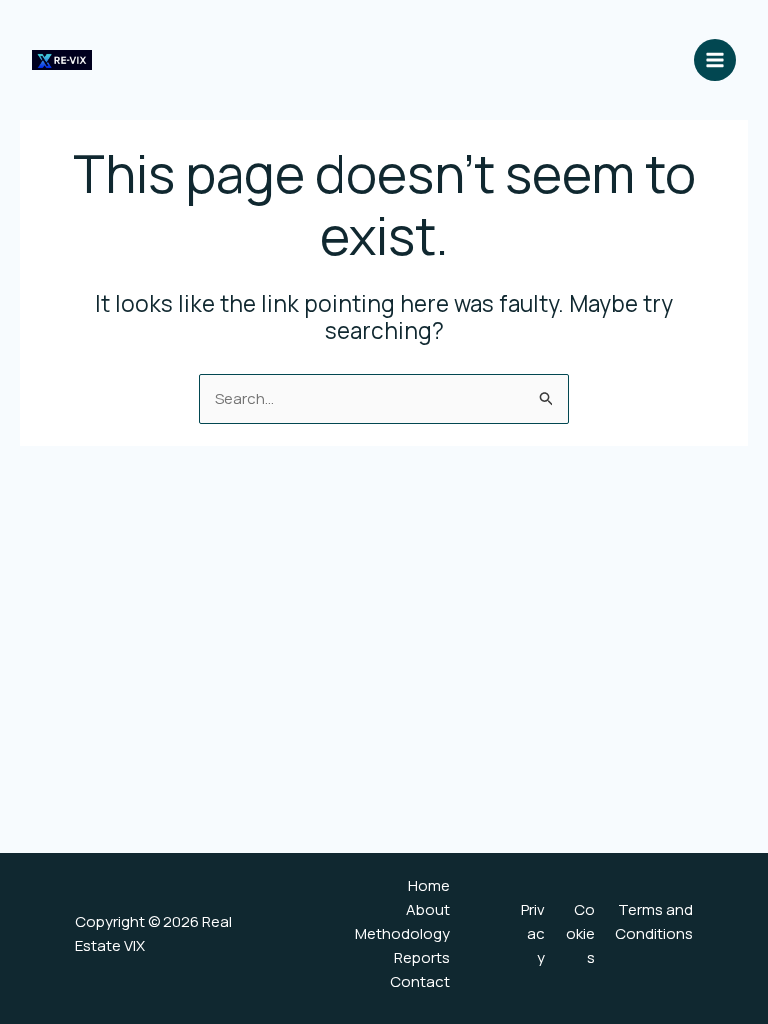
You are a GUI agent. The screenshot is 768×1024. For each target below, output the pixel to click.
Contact (420, 981)
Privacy (533, 933)
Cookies (580, 933)
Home (429, 885)
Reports (422, 957)
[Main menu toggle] (715, 60)
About (428, 909)
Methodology (402, 933)
